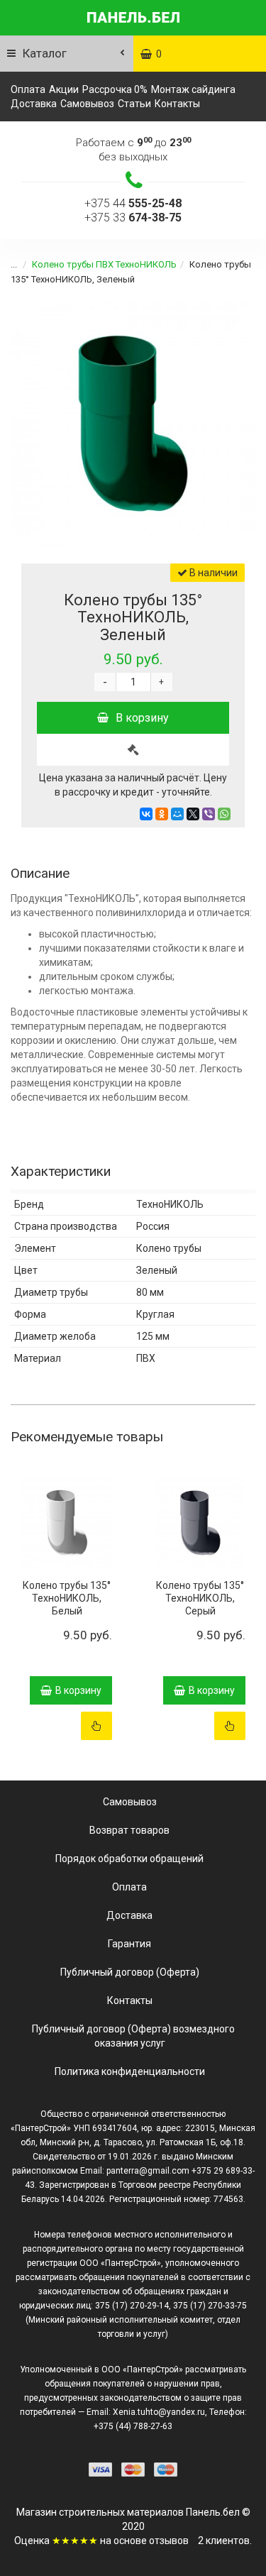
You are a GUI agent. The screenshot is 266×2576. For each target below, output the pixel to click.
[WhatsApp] (224, 814)
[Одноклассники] (162, 814)
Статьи (134, 104)
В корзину (142, 718)
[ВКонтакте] (146, 814)
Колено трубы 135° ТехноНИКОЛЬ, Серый (200, 1598)
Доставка (34, 104)
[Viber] (209, 814)
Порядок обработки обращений (129, 1859)
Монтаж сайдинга (193, 89)
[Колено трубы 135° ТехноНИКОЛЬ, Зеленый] (133, 423)
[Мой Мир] (177, 814)
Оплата (28, 89)
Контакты (177, 104)
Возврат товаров (129, 1830)
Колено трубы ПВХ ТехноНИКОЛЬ (104, 264)
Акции (64, 89)
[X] (193, 814)
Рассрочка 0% (115, 89)
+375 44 (133, 203)
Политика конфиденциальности (130, 2071)
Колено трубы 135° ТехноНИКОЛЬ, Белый (67, 1598)
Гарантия (129, 1944)
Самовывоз (87, 104)
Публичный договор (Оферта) (130, 1972)
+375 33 (133, 218)
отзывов (169, 2541)
